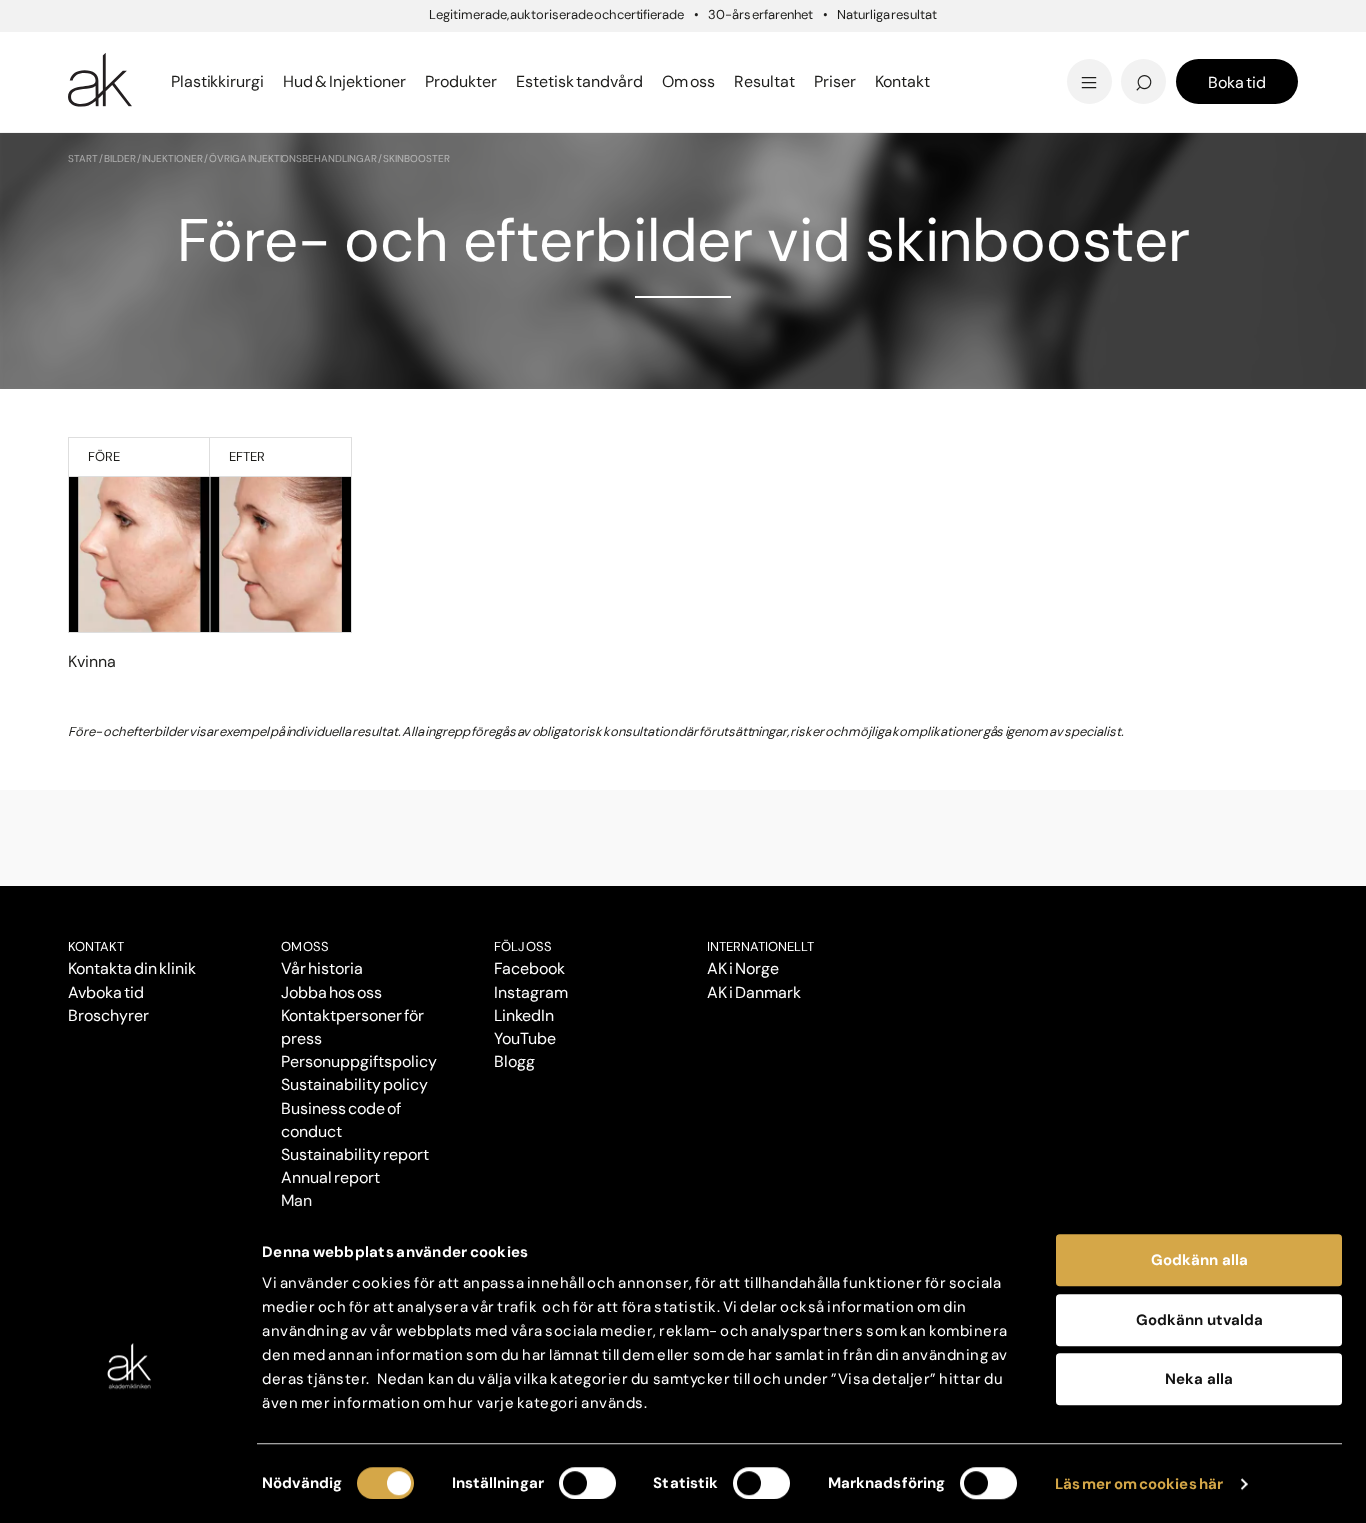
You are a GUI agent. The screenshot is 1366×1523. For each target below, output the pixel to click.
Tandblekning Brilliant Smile (839, 81)
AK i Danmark (754, 992)
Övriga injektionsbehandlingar (293, 158)
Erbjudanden (749, 81)
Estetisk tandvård (770, 81)
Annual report (330, 1177)
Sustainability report (354, 1154)
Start (83, 158)
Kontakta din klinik (132, 968)
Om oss (305, 946)
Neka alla (1199, 1379)
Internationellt (760, 946)
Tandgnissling (781, 52)
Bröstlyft (107, 52)
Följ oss (523, 946)
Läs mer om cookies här (1139, 1484)
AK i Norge (743, 968)
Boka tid (1237, 82)
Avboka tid (106, 992)
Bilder (120, 158)
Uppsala (728, 49)
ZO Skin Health (755, 81)
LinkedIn (524, 1015)
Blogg (717, 49)
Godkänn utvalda (1199, 1320)
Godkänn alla (1199, 1260)
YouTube (525, 1038)
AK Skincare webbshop (1051, 100)
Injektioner (740, 49)
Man (296, 1200)
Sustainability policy (354, 1084)
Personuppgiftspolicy (358, 1061)
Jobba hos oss (331, 992)
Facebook (529, 968)
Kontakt (902, 81)
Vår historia (322, 968)
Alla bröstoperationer (160, 81)
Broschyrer (108, 1015)
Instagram (531, 992)
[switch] (587, 1483)
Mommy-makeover (1009, 52)
